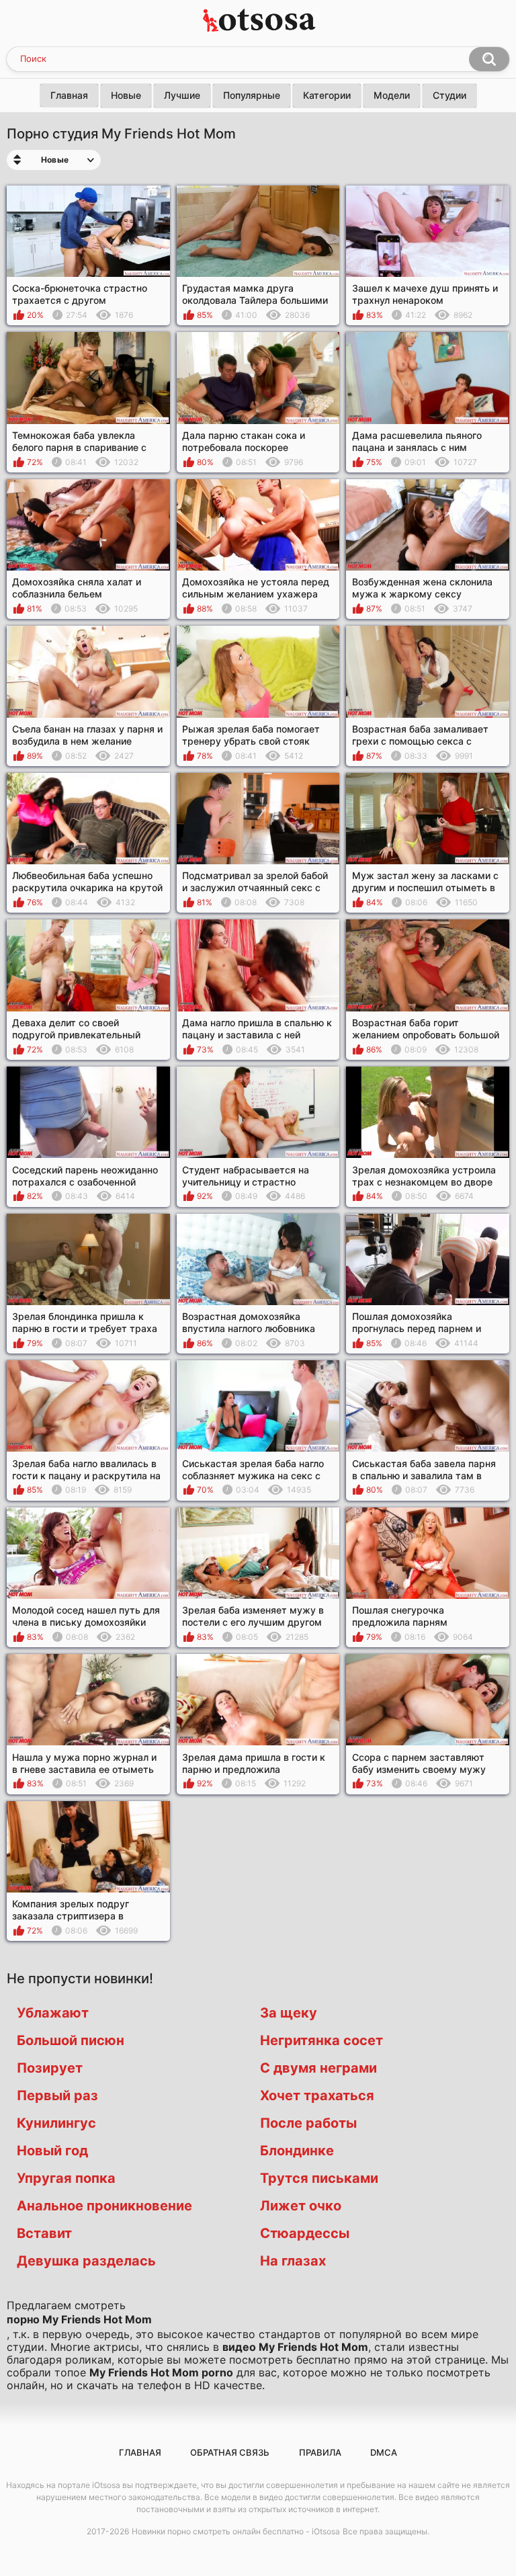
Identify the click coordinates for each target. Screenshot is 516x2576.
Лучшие (182, 95)
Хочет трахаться (317, 2095)
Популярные (252, 95)
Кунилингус (56, 2123)
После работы (308, 2123)
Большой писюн (71, 2040)
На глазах (293, 2261)
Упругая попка (66, 2178)
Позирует (50, 2068)
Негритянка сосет (321, 2040)
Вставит (44, 2233)
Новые (126, 95)
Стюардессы (305, 2233)
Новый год (52, 2151)
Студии (449, 95)
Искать (489, 59)
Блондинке (297, 2151)
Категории (327, 95)
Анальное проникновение (104, 2206)
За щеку (289, 2013)
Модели (392, 95)
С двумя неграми (318, 2068)
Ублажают (53, 2013)
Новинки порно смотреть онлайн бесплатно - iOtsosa (236, 2531)
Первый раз (57, 2095)
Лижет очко (301, 2206)
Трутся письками (319, 2178)
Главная (69, 95)
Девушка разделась (86, 2261)
